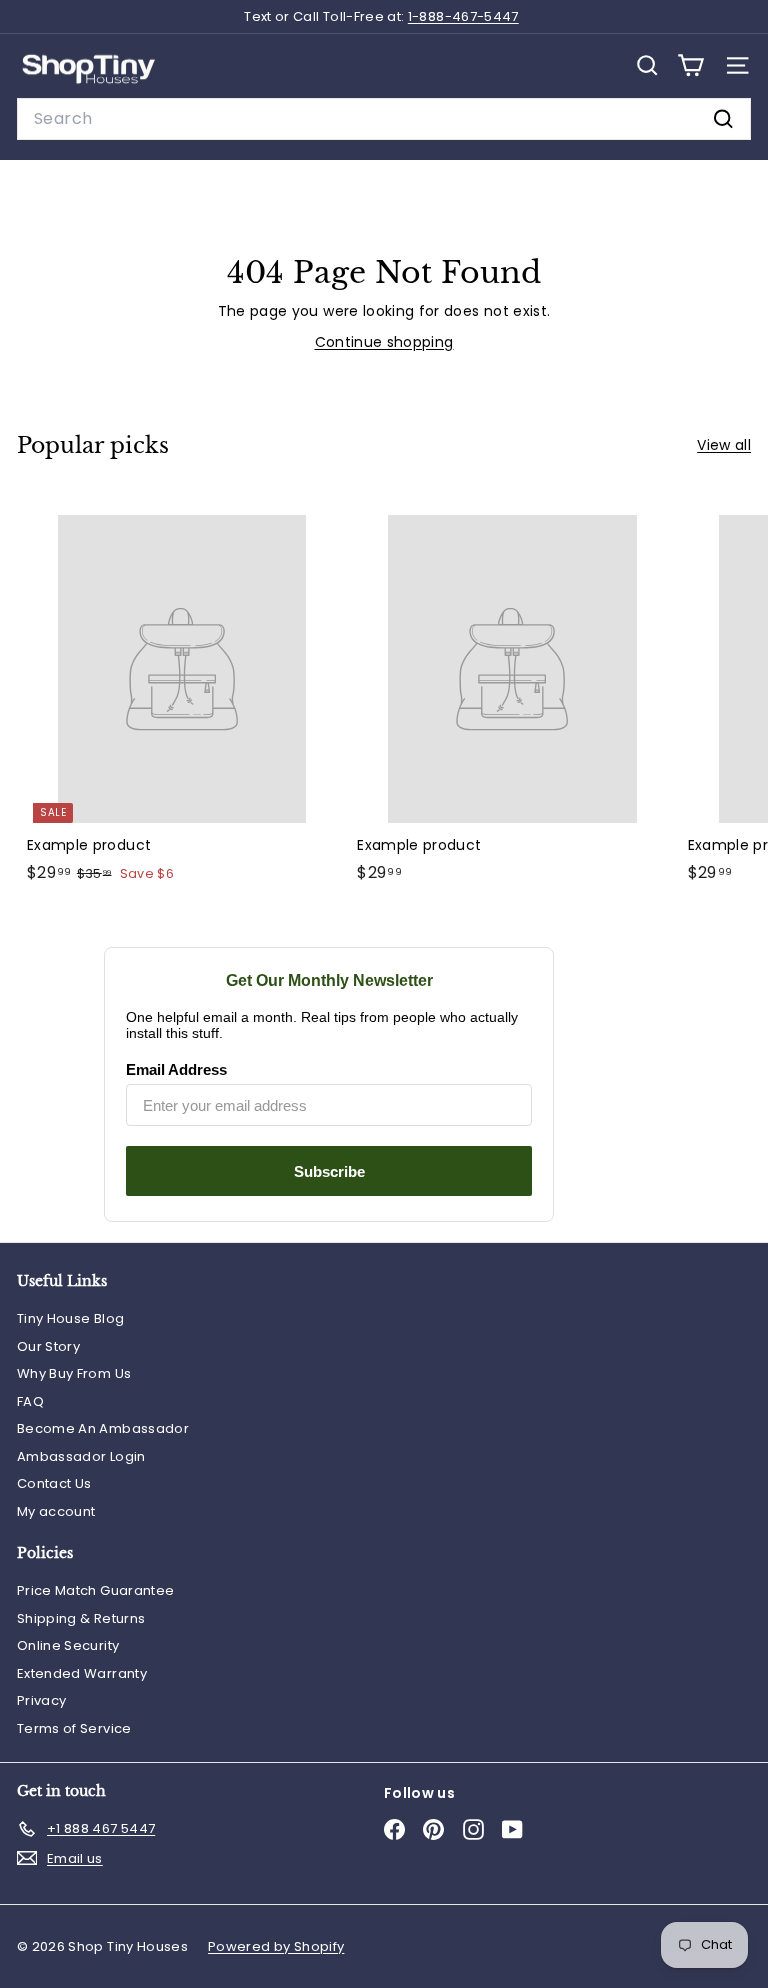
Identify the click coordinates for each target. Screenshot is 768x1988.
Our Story (48, 1346)
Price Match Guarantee (95, 1590)
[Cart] (690, 65)
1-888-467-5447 (463, 16)
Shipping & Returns (81, 1618)
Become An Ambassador (103, 1428)
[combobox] (384, 119)
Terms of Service (74, 1728)
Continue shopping (384, 342)
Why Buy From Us (74, 1373)
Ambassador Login (81, 1456)
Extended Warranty (82, 1673)
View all (724, 445)
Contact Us (54, 1483)
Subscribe (329, 1171)
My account (56, 1511)
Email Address (176, 1069)
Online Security (68, 1645)
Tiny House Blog (70, 1318)
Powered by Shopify (276, 1946)
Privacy (41, 1700)
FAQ (30, 1401)
